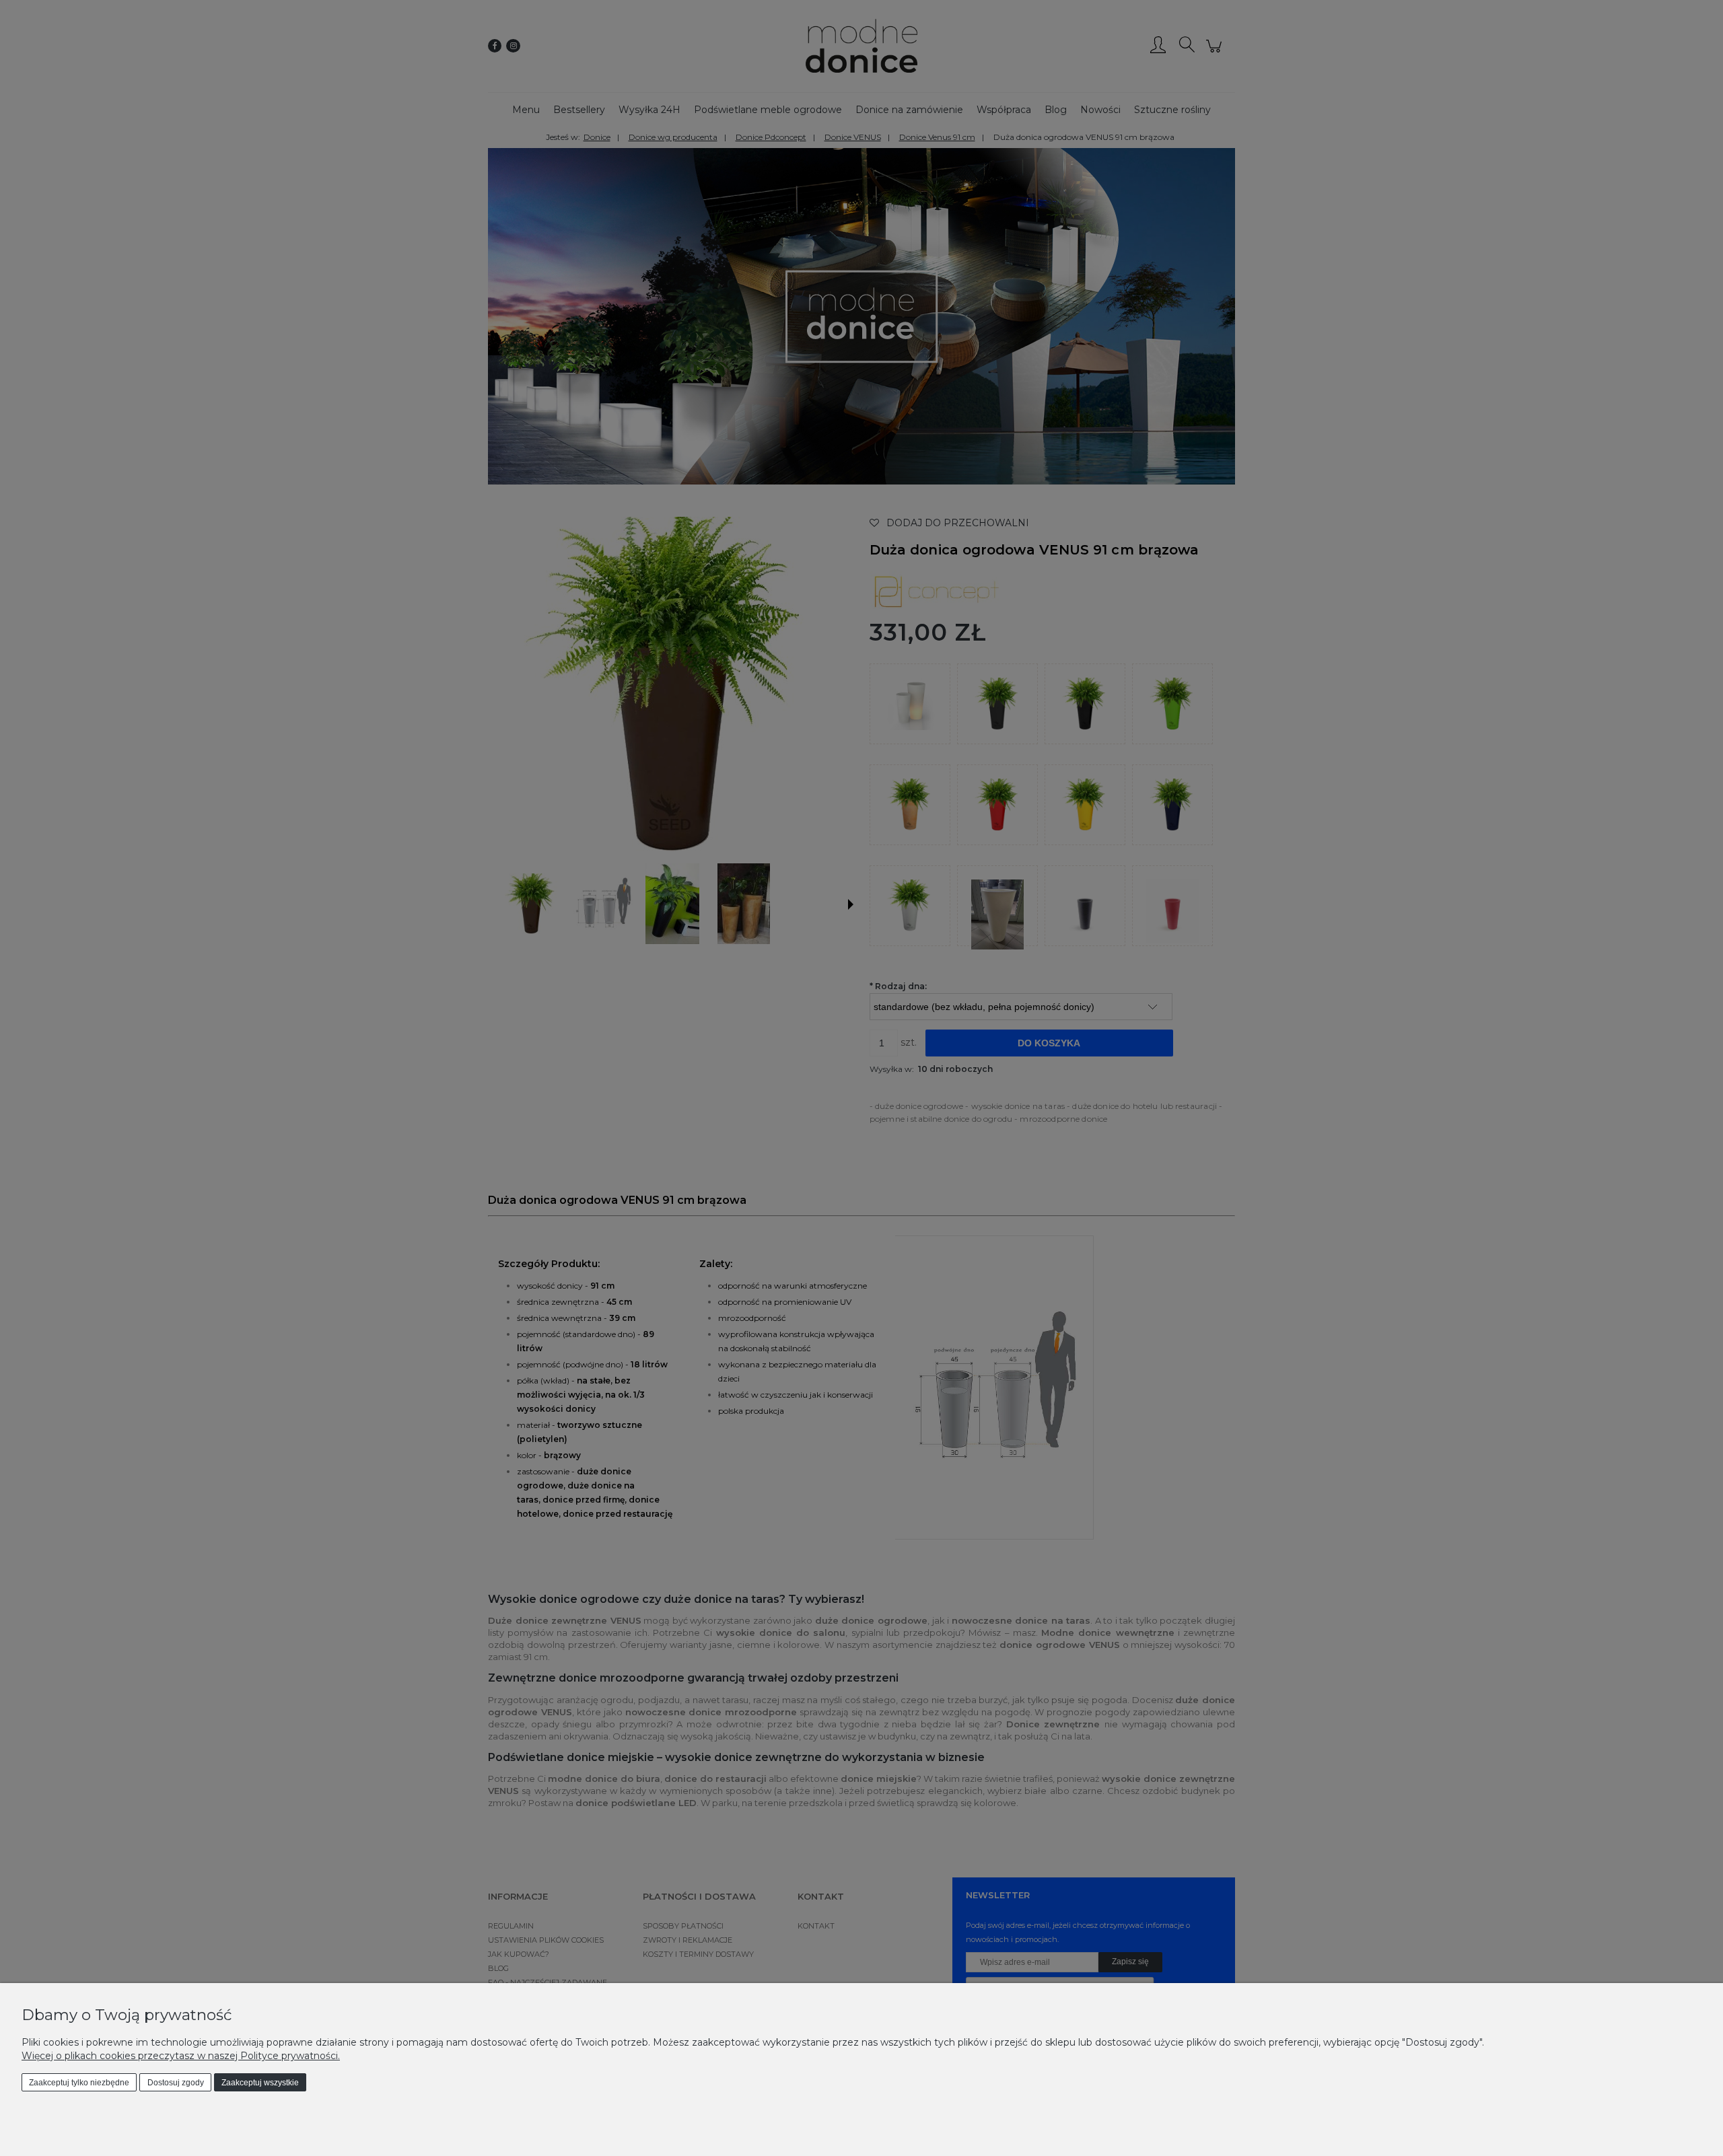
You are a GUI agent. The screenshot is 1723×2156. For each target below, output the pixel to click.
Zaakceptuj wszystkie (260, 2083)
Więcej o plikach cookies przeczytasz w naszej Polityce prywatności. (181, 2056)
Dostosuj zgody (176, 2083)
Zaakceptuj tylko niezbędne (79, 2083)
